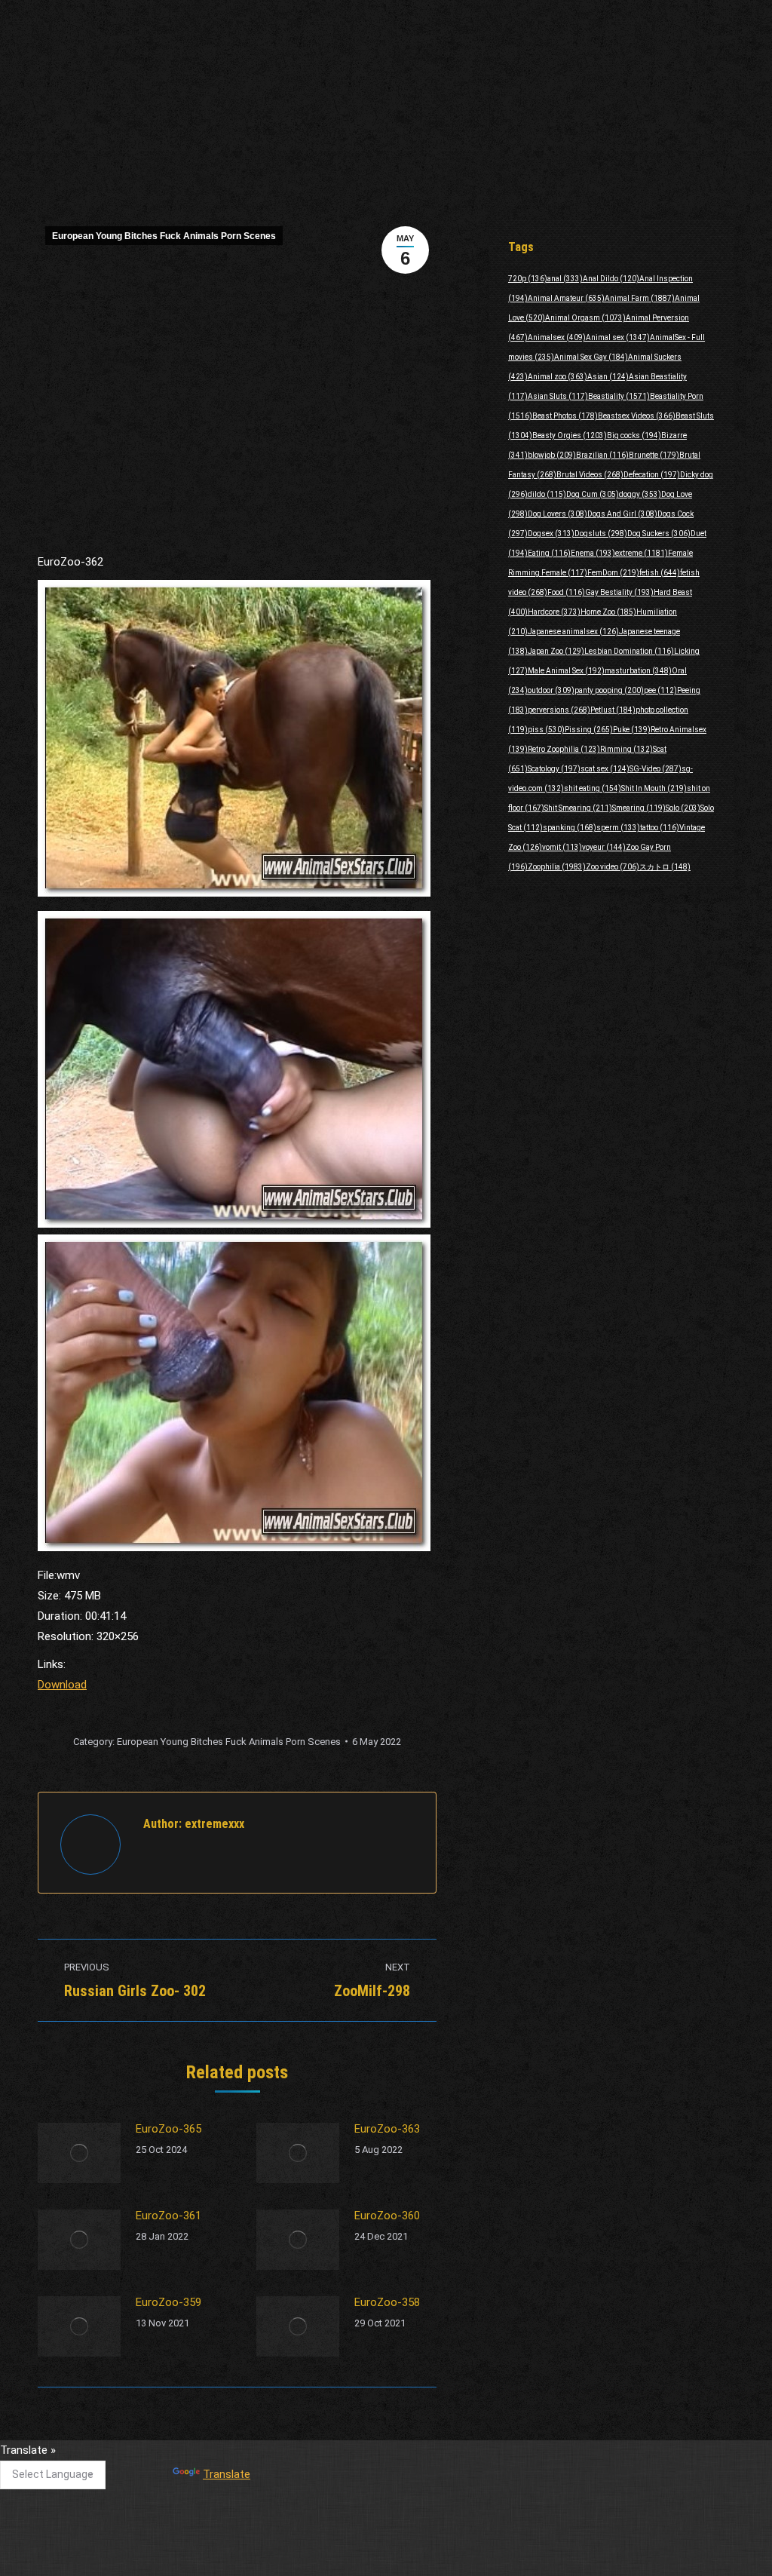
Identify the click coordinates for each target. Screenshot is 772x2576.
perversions (559, 710)
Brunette (654, 455)
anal (565, 279)
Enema (593, 553)
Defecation (652, 475)
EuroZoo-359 (168, 2302)
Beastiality (619, 396)
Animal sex (618, 337)
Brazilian (602, 455)
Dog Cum (593, 494)
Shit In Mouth (654, 788)
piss (546, 730)
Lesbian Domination (629, 651)
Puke (632, 730)
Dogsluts (601, 534)
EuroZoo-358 (387, 2302)
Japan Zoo (556, 651)
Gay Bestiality (619, 592)
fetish (660, 573)
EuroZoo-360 (387, 2216)
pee (660, 690)
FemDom (613, 573)
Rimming (626, 749)
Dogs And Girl (622, 514)
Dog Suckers (659, 534)
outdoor (551, 690)
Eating (549, 553)
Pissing (589, 730)
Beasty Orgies (570, 435)
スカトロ (665, 867)
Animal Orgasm (585, 318)
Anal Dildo (611, 279)
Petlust (613, 710)
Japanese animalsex (573, 632)
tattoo (660, 828)
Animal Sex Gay (591, 357)
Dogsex (551, 534)
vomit (562, 847)
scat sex (605, 769)
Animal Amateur (566, 298)
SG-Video (656, 769)
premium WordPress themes (317, 2554)
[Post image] (79, 2153)
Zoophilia (557, 867)
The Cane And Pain (328, 2457)
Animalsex (557, 337)
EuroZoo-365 (168, 2129)
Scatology (554, 769)
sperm (618, 828)
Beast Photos (565, 416)
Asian (608, 377)
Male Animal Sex (566, 671)
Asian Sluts (558, 396)
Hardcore (554, 612)
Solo (683, 808)
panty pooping (609, 690)
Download (62, 1685)
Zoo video (613, 867)
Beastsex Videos (637, 416)
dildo (547, 494)
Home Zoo (608, 612)
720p (528, 279)
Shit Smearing (578, 808)
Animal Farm (640, 298)
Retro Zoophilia (564, 749)
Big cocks (634, 435)
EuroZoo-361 (168, 2216)
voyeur (604, 847)
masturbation (638, 671)
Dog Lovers (558, 514)
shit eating (593, 788)
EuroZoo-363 (387, 2129)
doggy (640, 494)
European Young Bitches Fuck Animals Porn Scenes (164, 236)
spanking (570, 828)
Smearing (639, 808)
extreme (642, 553)
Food (566, 592)
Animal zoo (558, 377)
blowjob (552, 455)
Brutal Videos (590, 475)
